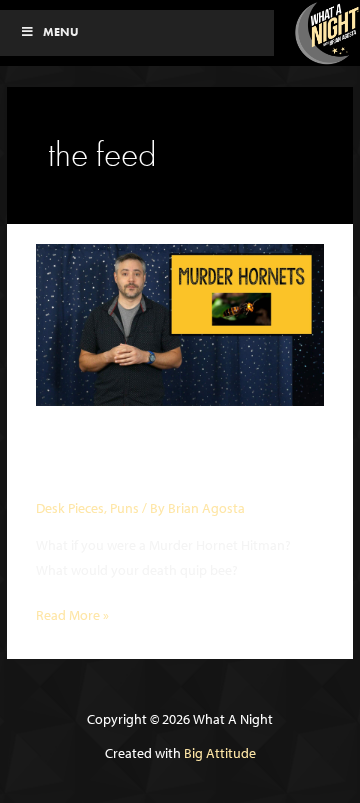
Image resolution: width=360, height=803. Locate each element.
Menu (61, 32)
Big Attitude (220, 753)
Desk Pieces (70, 508)
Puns (124, 508)
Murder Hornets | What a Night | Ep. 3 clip (170, 460)
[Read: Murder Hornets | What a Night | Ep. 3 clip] (180, 323)
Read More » (72, 616)
